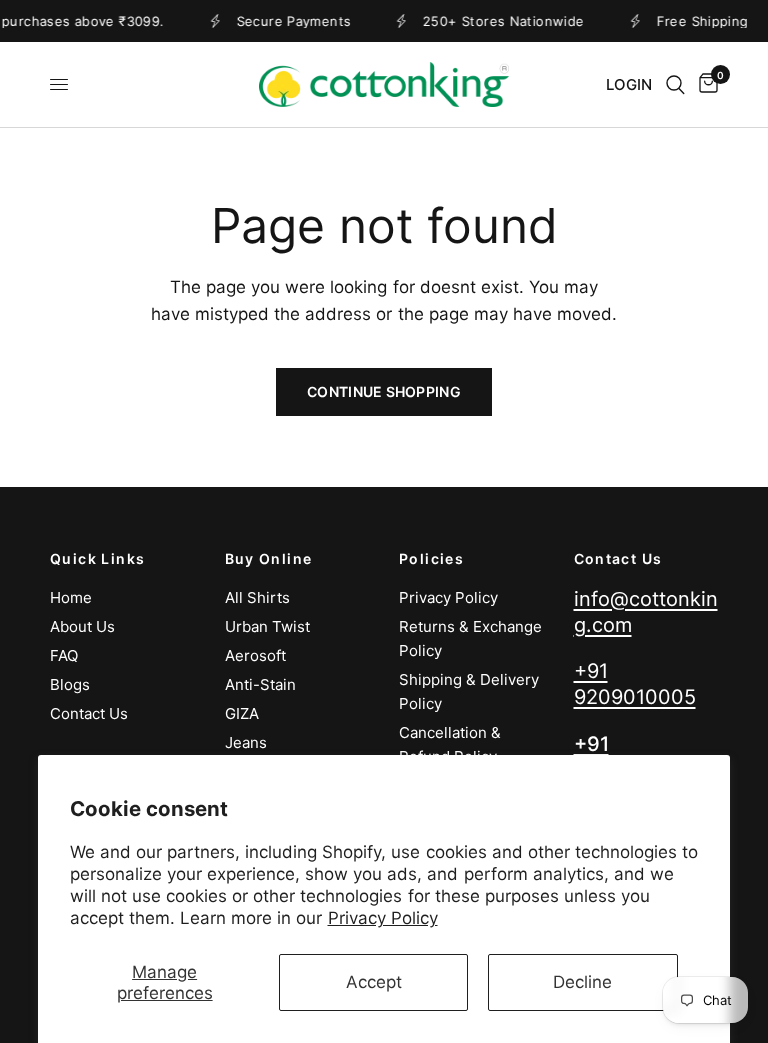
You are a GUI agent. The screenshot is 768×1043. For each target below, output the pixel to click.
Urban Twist (267, 626)
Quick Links (97, 559)
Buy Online (269, 559)
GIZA (242, 713)
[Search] (675, 84)
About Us (82, 626)
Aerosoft (255, 655)
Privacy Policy (383, 918)
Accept (374, 982)
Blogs (70, 684)
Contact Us (89, 713)
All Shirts (257, 597)
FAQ (64, 655)
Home (71, 597)
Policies (431, 559)
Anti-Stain (260, 684)
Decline (582, 982)
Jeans (246, 742)
